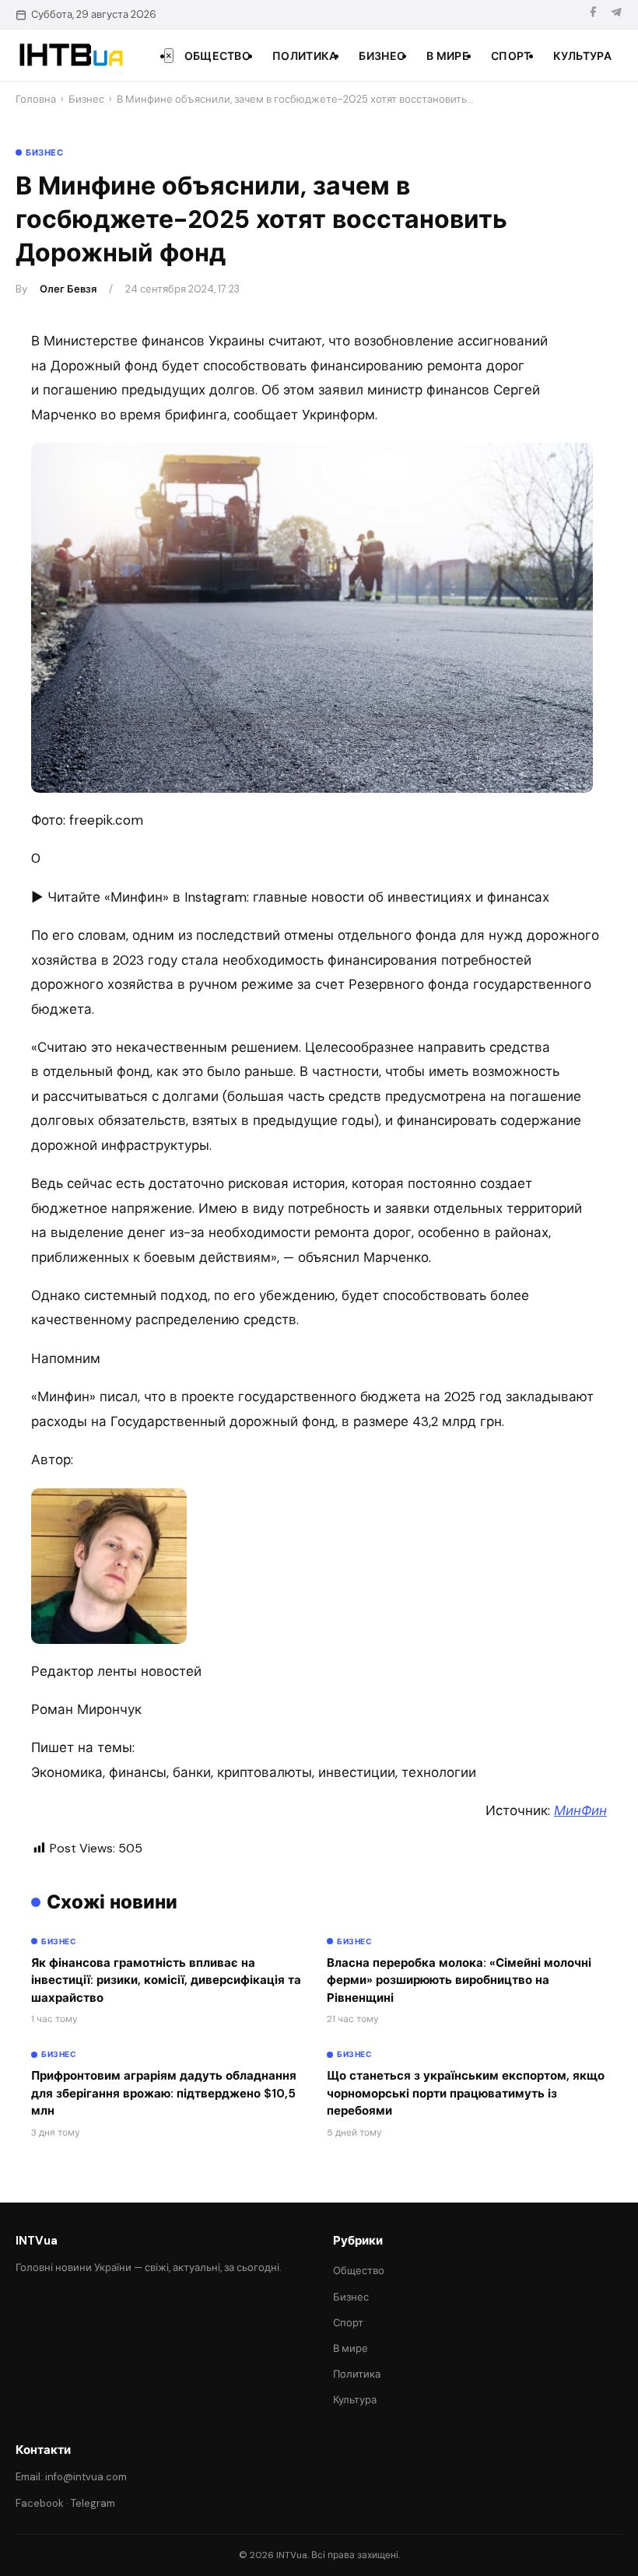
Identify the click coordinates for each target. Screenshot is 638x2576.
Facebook (40, 2503)
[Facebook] (593, 14)
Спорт (511, 56)
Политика (305, 56)
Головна (36, 99)
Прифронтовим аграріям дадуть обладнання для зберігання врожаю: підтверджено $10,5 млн (164, 2093)
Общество (217, 56)
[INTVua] (70, 55)
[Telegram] (616, 14)
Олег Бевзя (68, 289)
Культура (582, 56)
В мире (448, 56)
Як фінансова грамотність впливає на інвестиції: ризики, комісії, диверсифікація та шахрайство (166, 1980)
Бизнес (382, 56)
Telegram (93, 2503)
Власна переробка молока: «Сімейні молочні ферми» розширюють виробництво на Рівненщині (459, 1980)
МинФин (580, 1810)
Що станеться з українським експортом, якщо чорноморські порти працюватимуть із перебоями (466, 2093)
